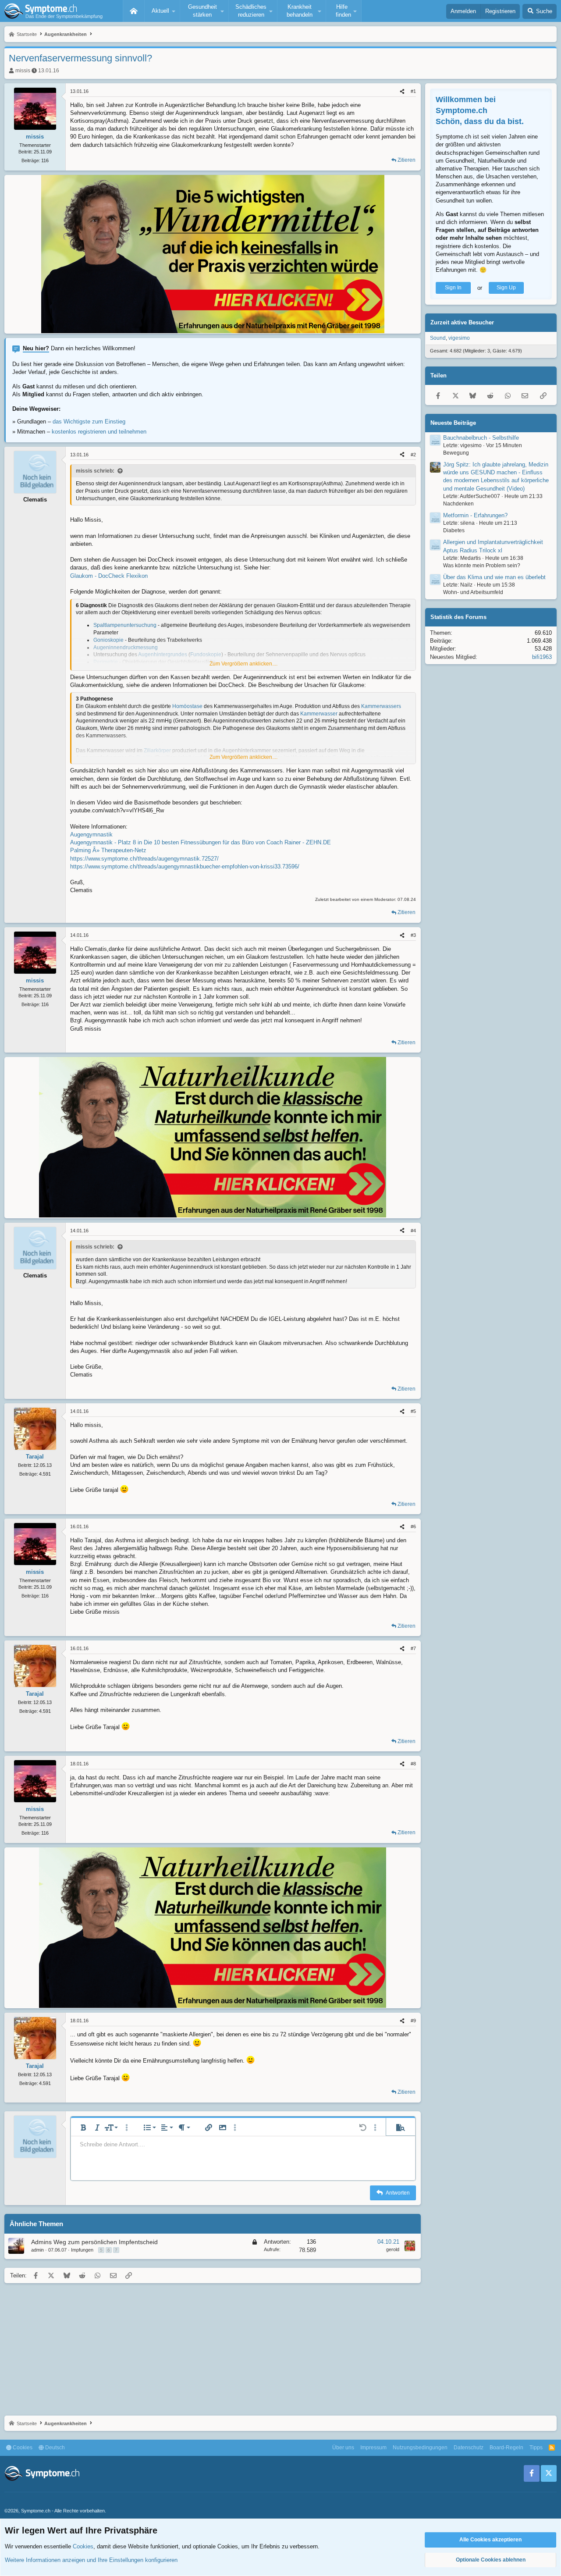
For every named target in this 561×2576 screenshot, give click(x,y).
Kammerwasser (319, 714)
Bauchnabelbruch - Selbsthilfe (481, 438)
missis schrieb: (95, 471)
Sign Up (506, 288)
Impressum (373, 2448)
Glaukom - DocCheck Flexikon (109, 576)
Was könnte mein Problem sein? (482, 566)
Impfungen (82, 2250)
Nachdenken (458, 504)
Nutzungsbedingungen (420, 2448)
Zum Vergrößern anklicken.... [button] (243, 664)
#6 (413, 1526)
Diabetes (454, 531)
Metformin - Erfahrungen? (475, 516)
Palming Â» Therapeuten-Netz (108, 850)
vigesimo (459, 338)
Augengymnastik (91, 834)
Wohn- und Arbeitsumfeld (473, 593)
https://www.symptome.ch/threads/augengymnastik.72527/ (144, 859)
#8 (413, 1764)
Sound (438, 338)
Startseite (134, 11)
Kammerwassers (381, 706)
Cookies (22, 2448)
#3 (413, 935)
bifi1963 (542, 657)
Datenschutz (469, 2448)
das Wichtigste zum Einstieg (89, 422)
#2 (413, 455)
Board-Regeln (506, 2448)
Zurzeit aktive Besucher (462, 323)
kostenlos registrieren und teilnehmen (99, 432)
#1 (413, 91)
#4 (413, 1231)
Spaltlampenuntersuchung (125, 625)
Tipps (536, 2448)
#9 (413, 2021)
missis (23, 71)
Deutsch (54, 2448)
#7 (413, 1648)
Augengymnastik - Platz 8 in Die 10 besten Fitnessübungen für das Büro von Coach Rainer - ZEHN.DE (201, 842)
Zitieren (407, 160)
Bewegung (456, 453)
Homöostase (187, 706)
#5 (413, 1411)
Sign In (453, 288)
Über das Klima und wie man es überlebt (494, 578)
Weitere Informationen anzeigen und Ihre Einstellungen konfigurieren (91, 2560)
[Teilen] (402, 91)
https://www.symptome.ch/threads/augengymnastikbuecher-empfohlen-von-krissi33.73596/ (185, 866)
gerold (393, 2249)
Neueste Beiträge (453, 423)
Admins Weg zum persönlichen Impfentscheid (94, 2242)
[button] (162, 11)
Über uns (343, 2448)
